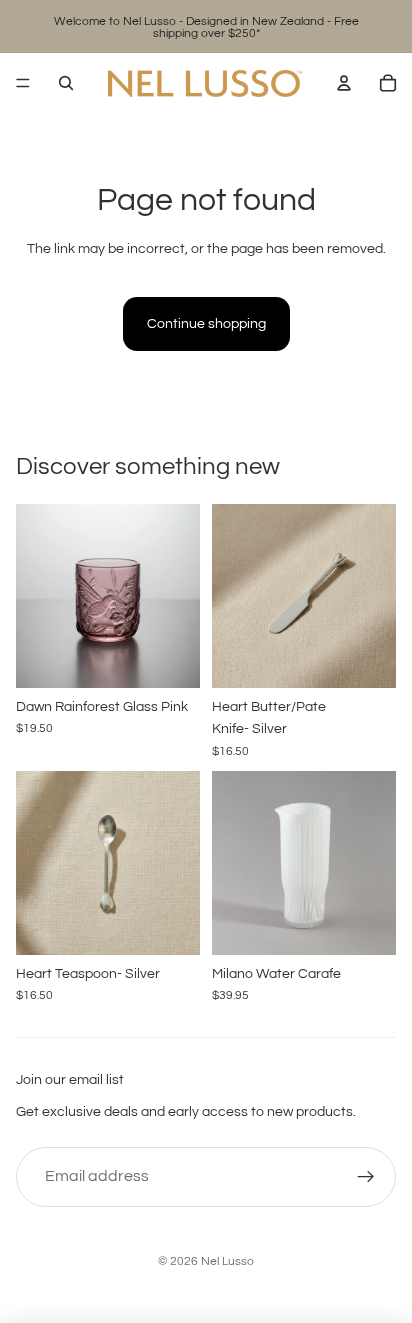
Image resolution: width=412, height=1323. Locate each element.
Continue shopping (206, 324)
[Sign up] (366, 1177)
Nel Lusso (227, 1261)
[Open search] (66, 83)
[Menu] (23, 83)
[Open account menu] (344, 83)
